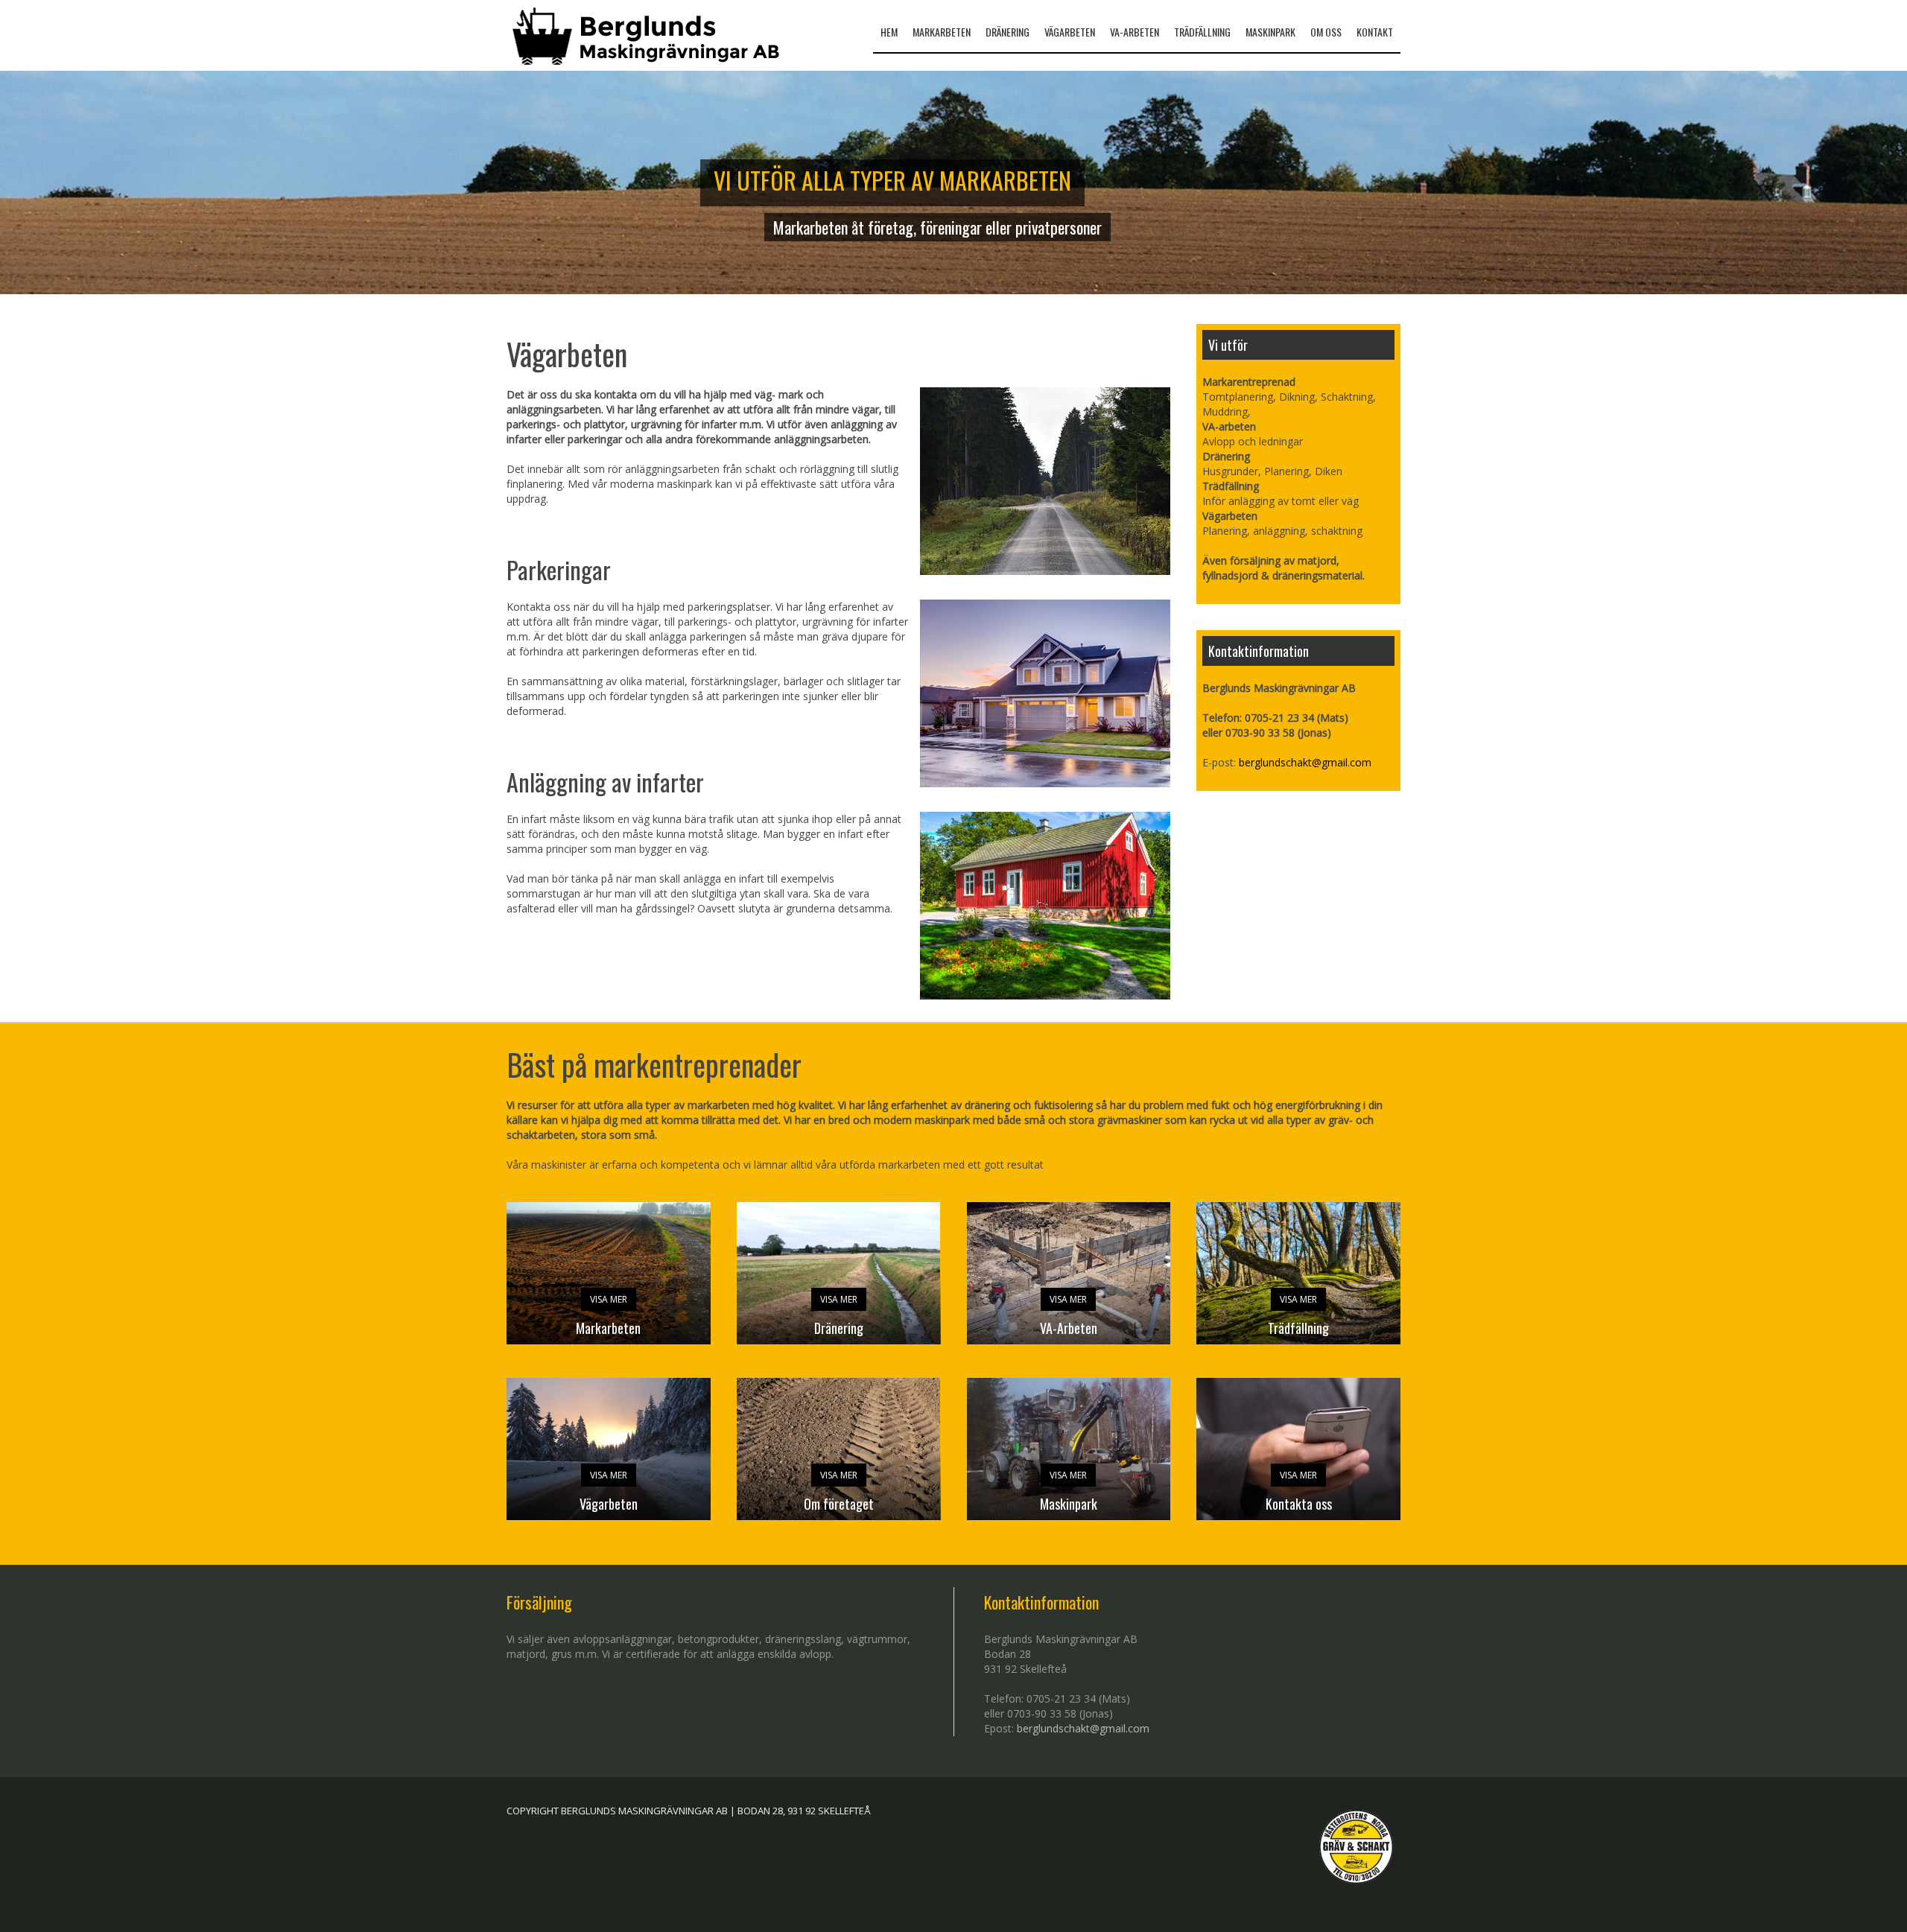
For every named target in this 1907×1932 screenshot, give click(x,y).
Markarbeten (942, 32)
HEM (889, 32)
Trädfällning (1202, 32)
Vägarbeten (1070, 32)
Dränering (1008, 32)
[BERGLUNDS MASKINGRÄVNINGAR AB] (647, 36)
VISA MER (609, 1299)
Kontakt (1375, 32)
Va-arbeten (1135, 32)
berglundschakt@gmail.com (1305, 762)
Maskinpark (1270, 32)
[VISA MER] (839, 1284)
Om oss (1326, 32)
